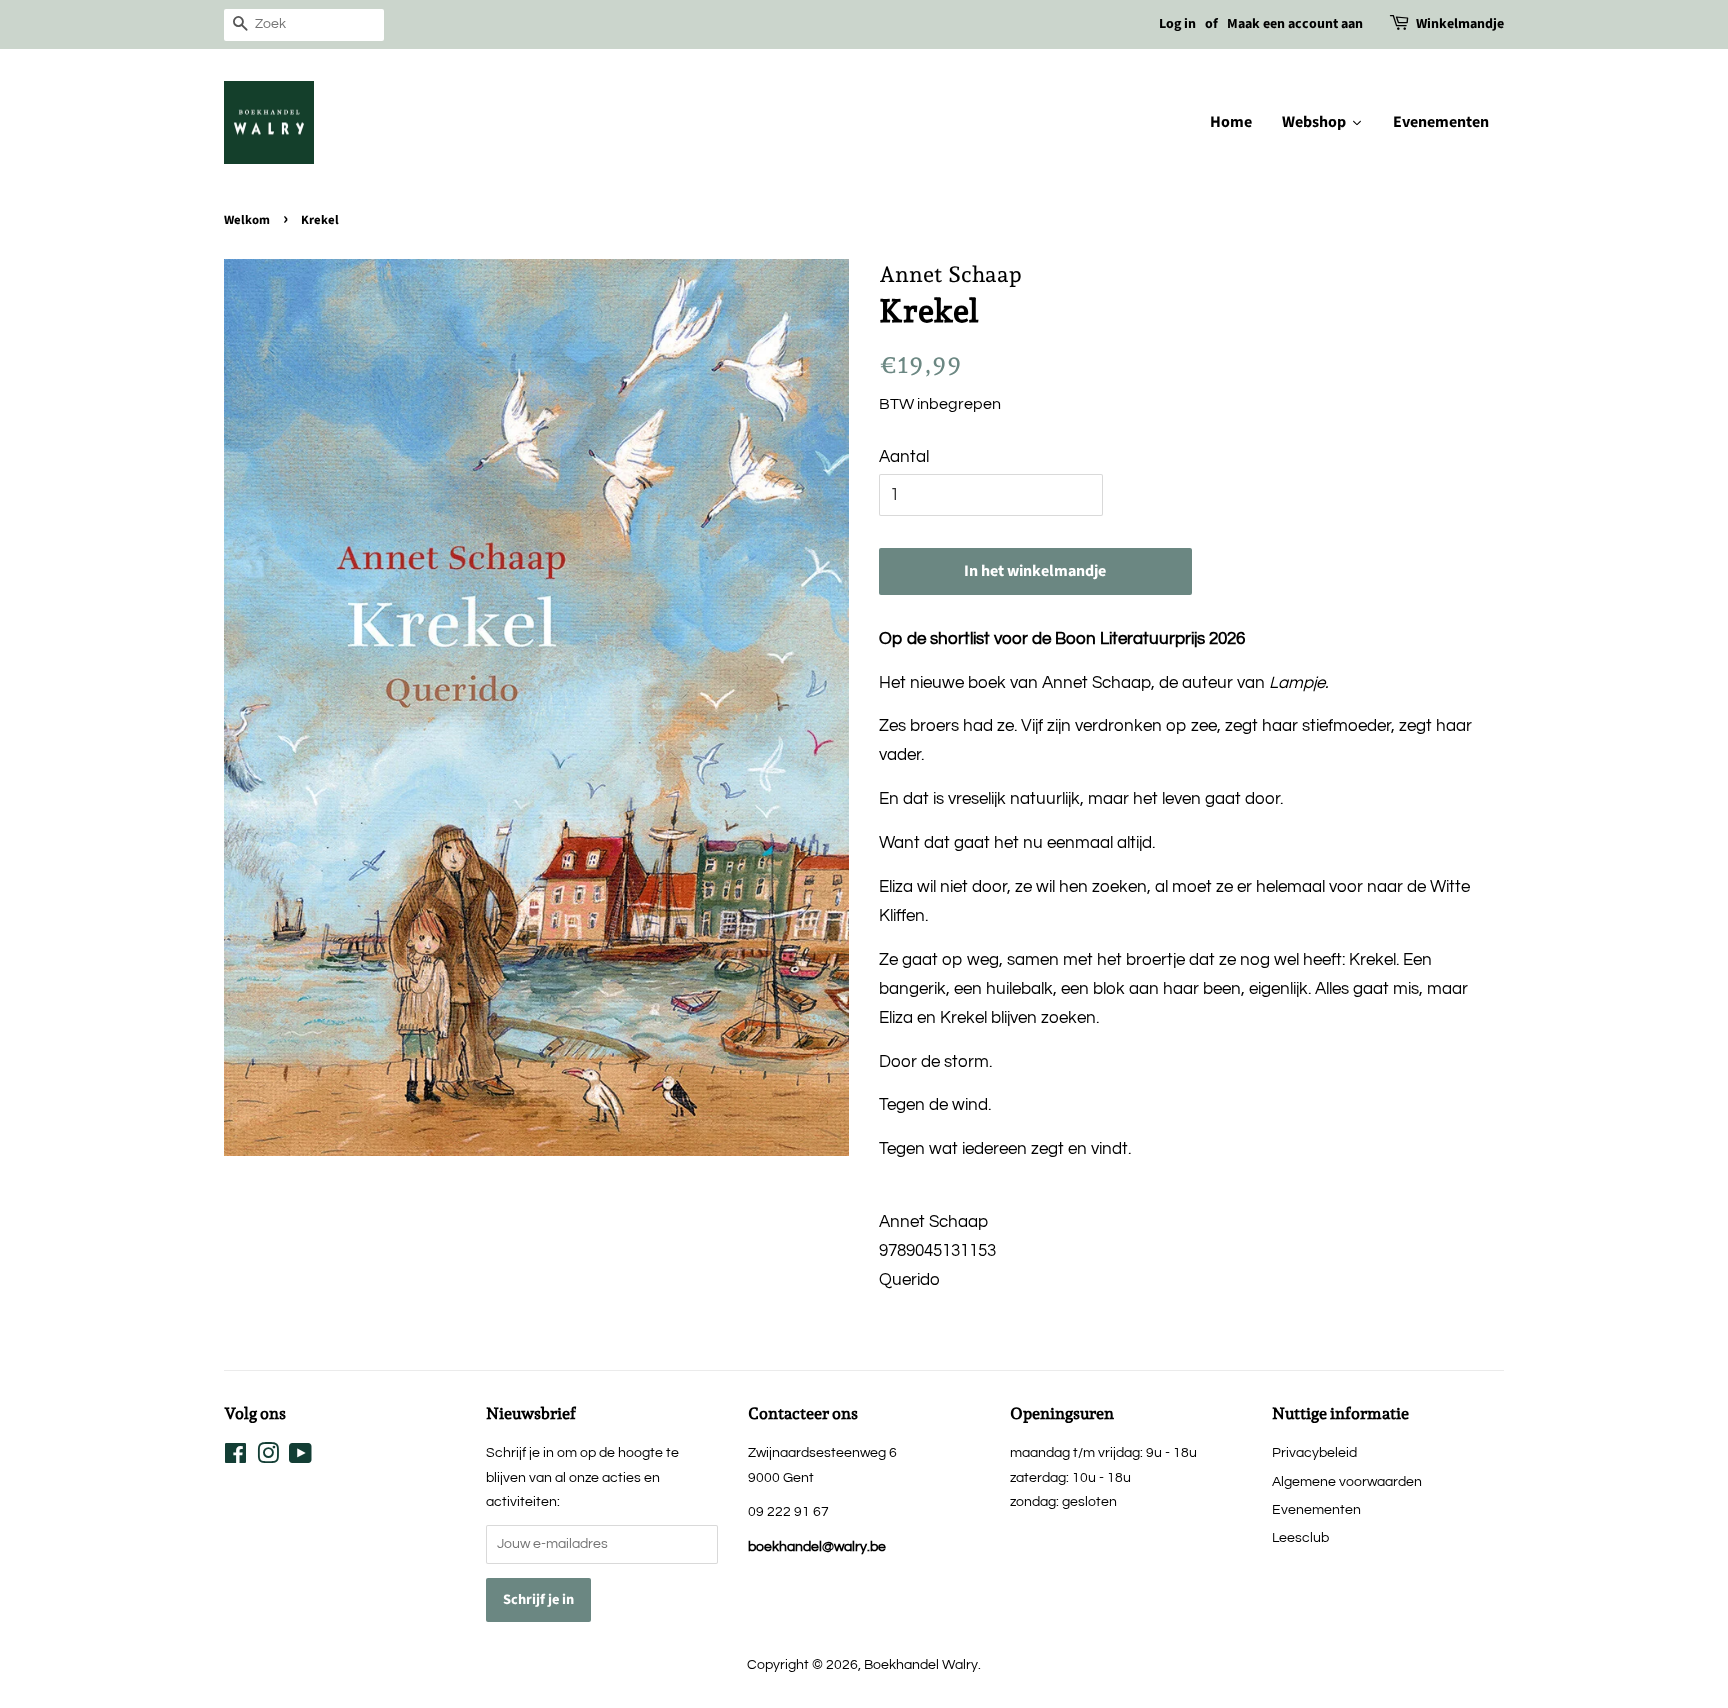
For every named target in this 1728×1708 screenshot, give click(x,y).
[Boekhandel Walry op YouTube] (300, 1457)
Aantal (904, 457)
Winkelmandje (1460, 24)
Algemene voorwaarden (1347, 1481)
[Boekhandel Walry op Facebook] (235, 1457)
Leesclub (1300, 1537)
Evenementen (1316, 1509)
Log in (1177, 24)
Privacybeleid (1314, 1452)
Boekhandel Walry (921, 1664)
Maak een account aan (1295, 24)
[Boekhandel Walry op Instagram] (268, 1457)
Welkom (247, 220)
